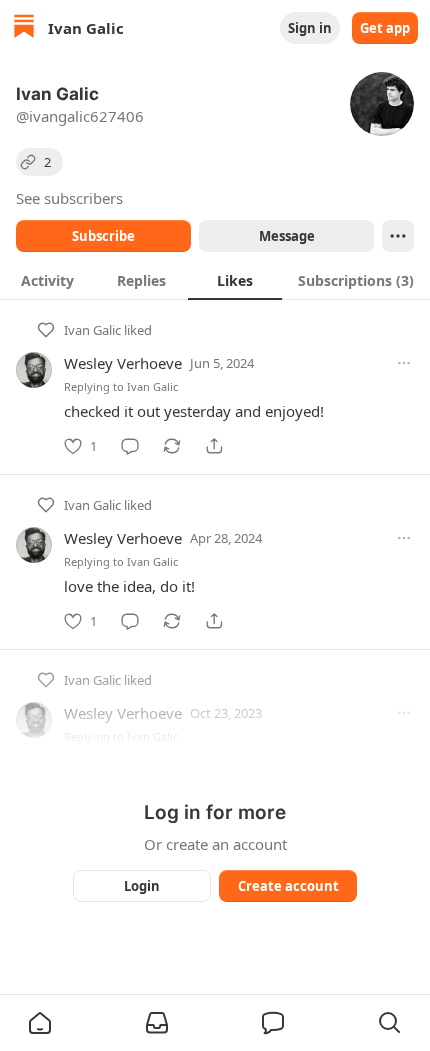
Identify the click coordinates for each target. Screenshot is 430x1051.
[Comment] (130, 446)
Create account (288, 886)
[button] (40, 1023)
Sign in (310, 28)
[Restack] (172, 446)
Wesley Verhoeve (123, 363)
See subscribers (69, 198)
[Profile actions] (398, 236)
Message (287, 236)
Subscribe (103, 236)
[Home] (24, 28)
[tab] (47, 280)
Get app (385, 28)
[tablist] (215, 280)
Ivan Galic (92, 330)
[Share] (214, 446)
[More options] (404, 363)
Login (142, 886)
